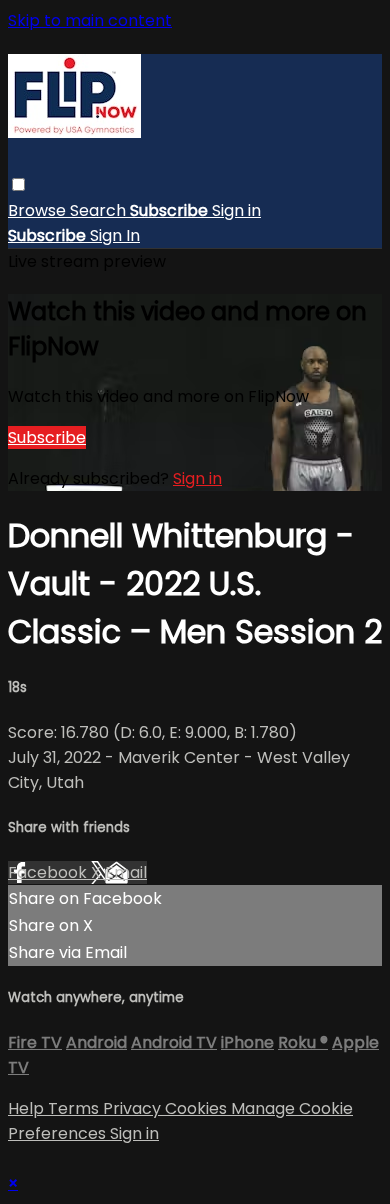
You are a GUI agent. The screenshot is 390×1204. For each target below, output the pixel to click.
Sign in (236, 210)
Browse (39, 210)
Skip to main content (90, 20)
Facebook (49, 872)
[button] (18, 184)
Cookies (198, 1108)
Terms (75, 1108)
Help (28, 1108)
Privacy (134, 1108)
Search (100, 210)
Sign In (115, 235)
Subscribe (47, 437)
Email (126, 872)
